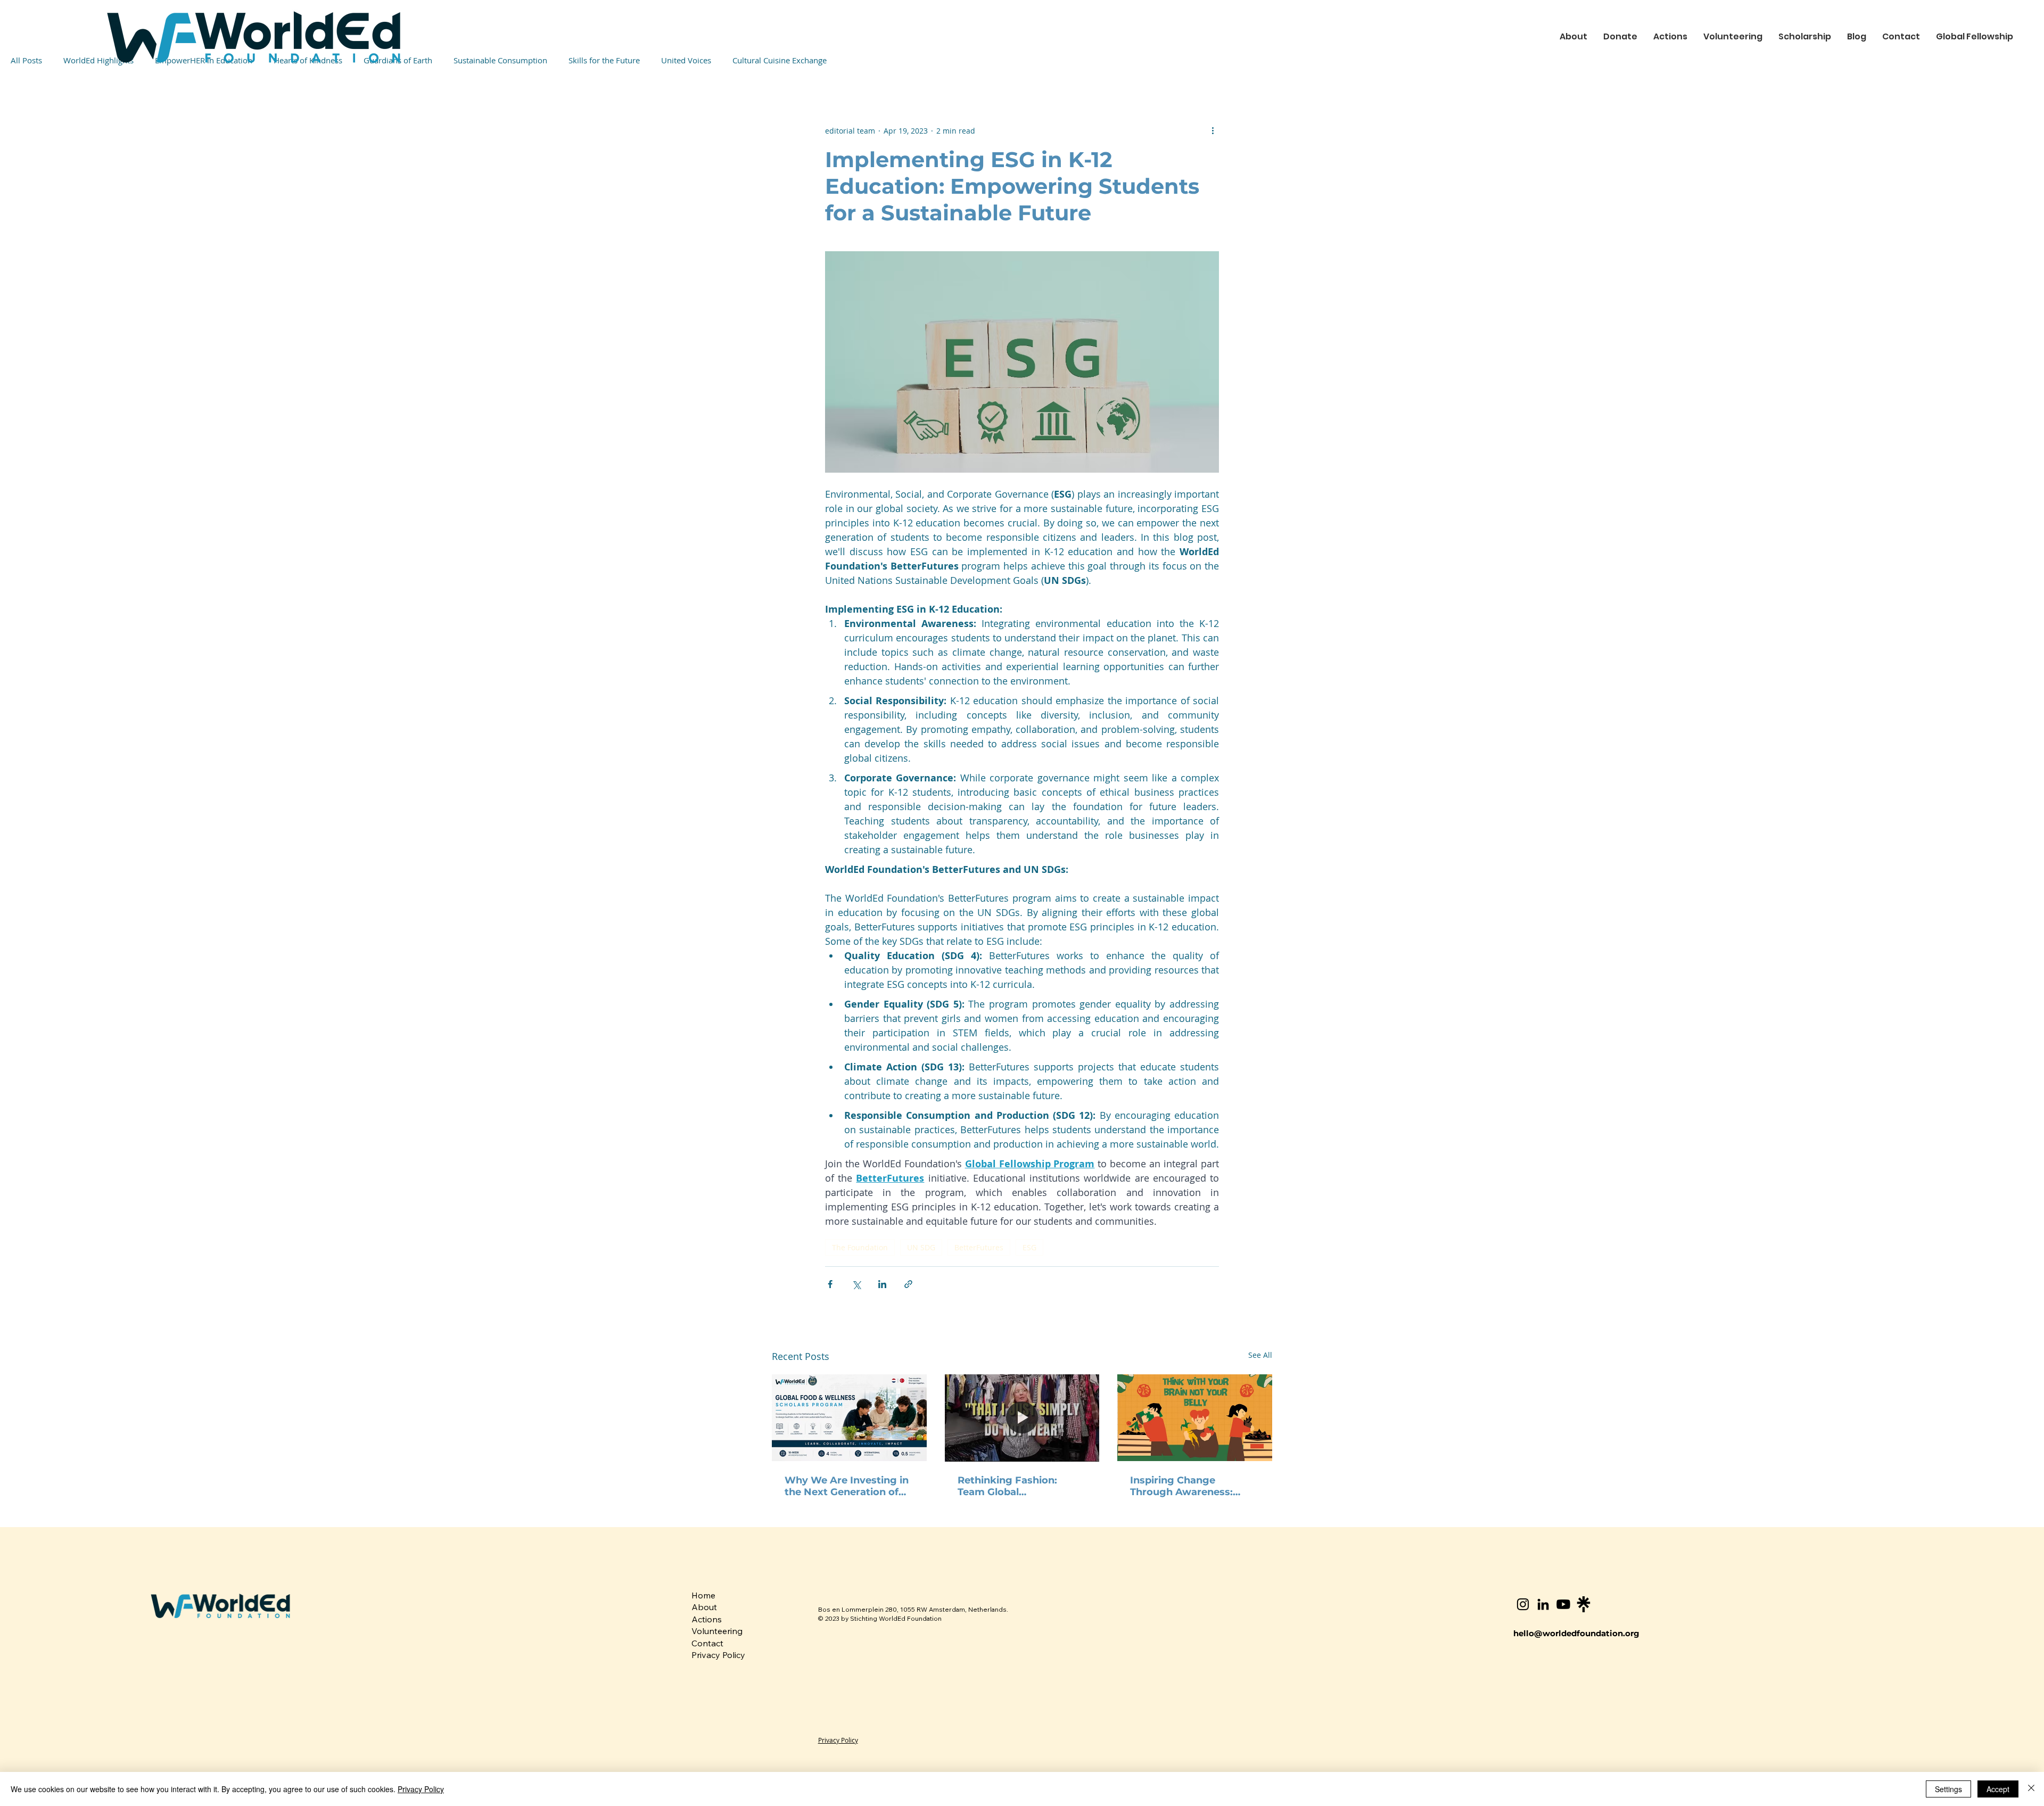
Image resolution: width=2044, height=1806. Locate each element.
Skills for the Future (604, 60)
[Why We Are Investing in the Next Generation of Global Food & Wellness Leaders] (849, 1418)
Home (703, 1595)
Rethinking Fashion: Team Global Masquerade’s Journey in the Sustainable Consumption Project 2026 (1020, 1486)
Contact (707, 1643)
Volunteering (717, 1631)
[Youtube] (1563, 1604)
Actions (707, 1619)
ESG (1029, 1247)
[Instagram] (1523, 1604)
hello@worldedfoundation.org (1576, 1633)
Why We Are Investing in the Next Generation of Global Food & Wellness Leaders (847, 1486)
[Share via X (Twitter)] (856, 1284)
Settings (1948, 1789)
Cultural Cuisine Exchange (780, 60)
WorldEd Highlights (98, 60)
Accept (1998, 1789)
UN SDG (921, 1247)
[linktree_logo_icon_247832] (1584, 1604)
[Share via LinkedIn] (882, 1284)
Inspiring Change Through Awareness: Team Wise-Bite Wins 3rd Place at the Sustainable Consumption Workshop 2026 (1193, 1486)
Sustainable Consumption (500, 60)
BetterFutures (979, 1247)
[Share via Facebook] (830, 1284)
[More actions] (1213, 130)
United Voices (686, 60)
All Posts (26, 60)
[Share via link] (908, 1284)
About (704, 1607)
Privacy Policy (718, 1655)
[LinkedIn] (1543, 1604)
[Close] (2031, 1789)
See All (1260, 1355)
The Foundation (860, 1247)
